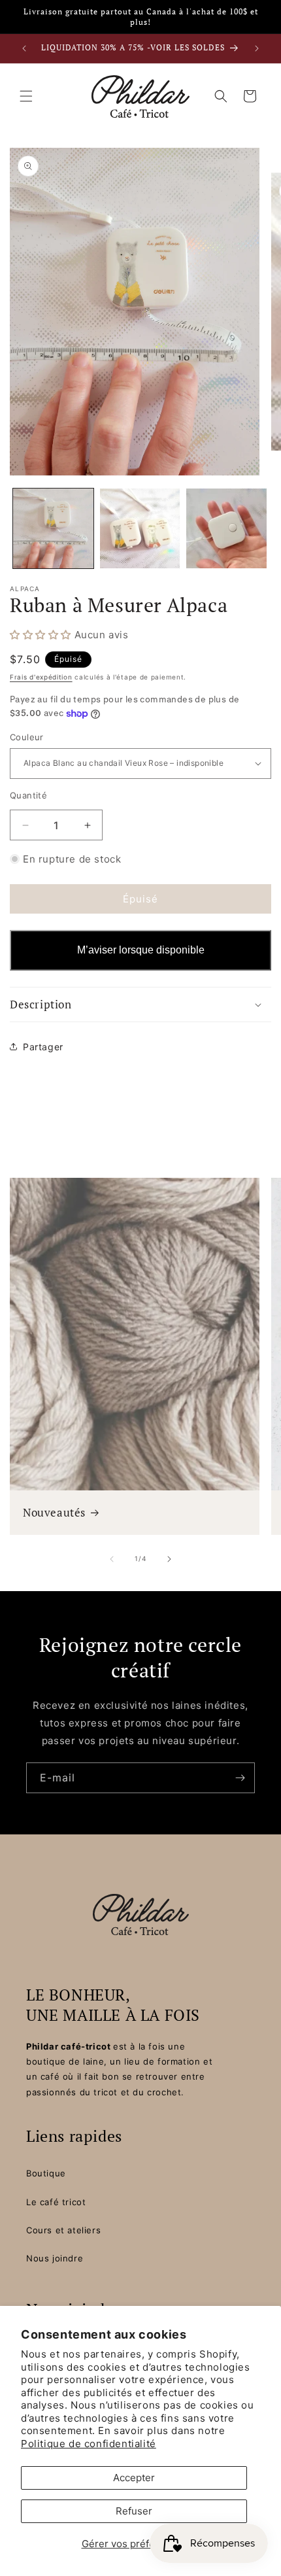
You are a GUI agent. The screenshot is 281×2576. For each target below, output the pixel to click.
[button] (26, 96)
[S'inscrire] (240, 1778)
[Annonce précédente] (24, 48)
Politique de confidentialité (89, 2444)
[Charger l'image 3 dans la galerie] (226, 529)
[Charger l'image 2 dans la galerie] (140, 529)
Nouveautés (54, 1513)
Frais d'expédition (41, 677)
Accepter (134, 2478)
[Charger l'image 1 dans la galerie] (53, 529)
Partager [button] (43, 1047)
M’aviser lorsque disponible (141, 950)
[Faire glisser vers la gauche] (112, 1559)
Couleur (27, 737)
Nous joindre (55, 2258)
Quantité (28, 795)
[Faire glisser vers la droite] (169, 1559)
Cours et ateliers (63, 2230)
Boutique (46, 2173)
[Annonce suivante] (257, 48)
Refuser (134, 2511)
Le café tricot (56, 2202)
